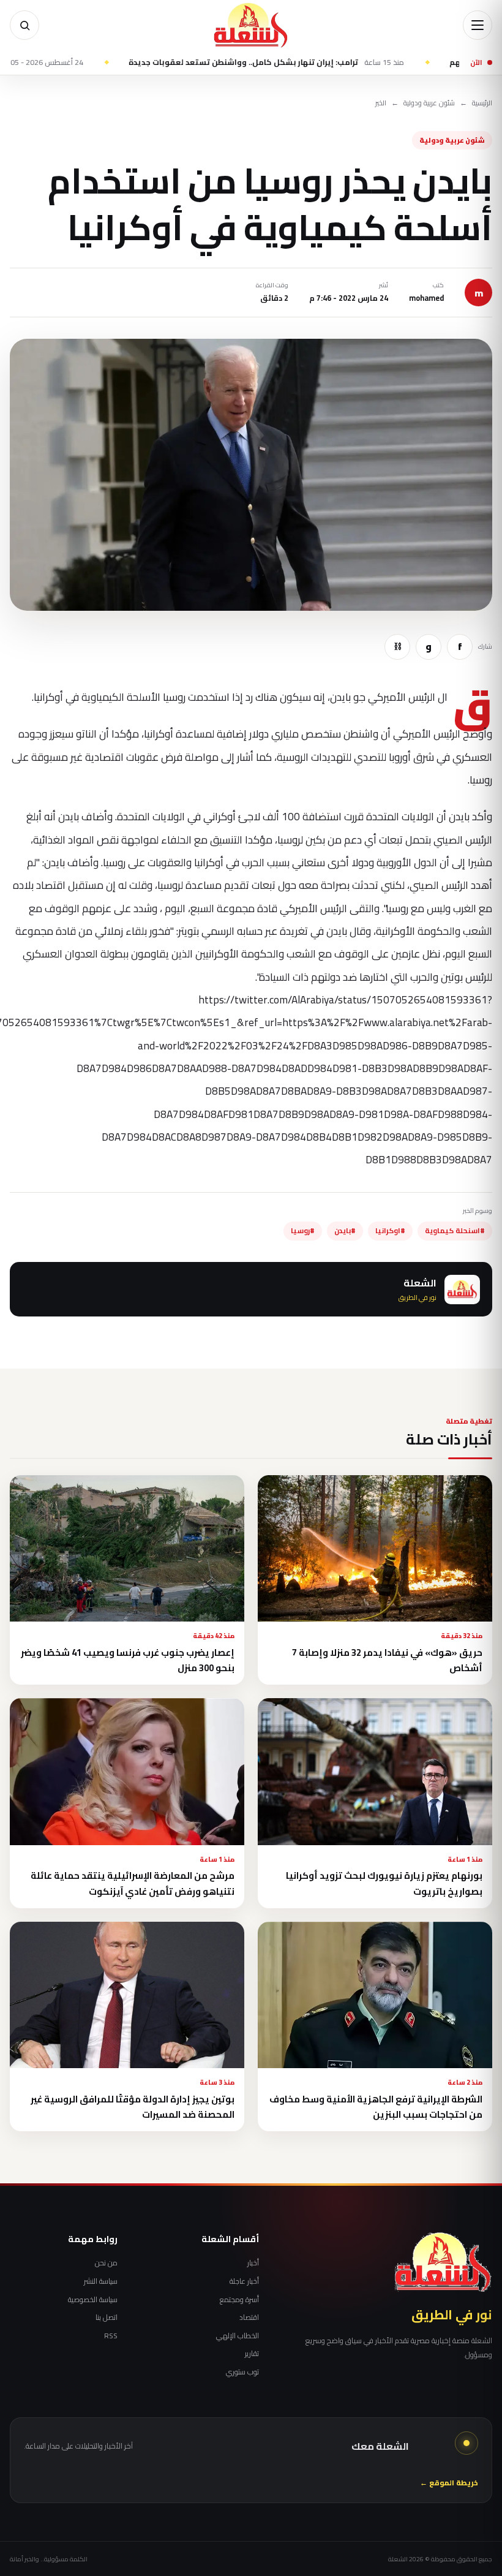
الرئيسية (482, 103)
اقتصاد (249, 2317)
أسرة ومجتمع (239, 2300)
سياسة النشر (101, 2281)
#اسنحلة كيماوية (455, 1231)
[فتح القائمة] (478, 25)
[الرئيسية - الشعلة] (251, 25)
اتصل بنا (107, 2317)
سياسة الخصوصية (93, 2300)
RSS (111, 2336)
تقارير (252, 2354)
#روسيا (303, 1231)
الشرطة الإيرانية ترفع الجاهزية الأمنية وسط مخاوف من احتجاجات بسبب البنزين (376, 2107)
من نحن (106, 2263)
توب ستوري (242, 2372)
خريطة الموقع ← (449, 2483)
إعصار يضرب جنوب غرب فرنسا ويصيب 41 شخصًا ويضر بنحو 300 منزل (128, 1660)
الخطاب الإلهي (238, 2336)
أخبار (253, 2263)
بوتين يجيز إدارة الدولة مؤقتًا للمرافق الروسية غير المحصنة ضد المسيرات (133, 2107)
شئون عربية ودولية (429, 103)
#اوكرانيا (390, 1231)
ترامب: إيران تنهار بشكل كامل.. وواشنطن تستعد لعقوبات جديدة (348, 62)
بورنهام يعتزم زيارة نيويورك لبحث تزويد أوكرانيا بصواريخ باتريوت (384, 1883)
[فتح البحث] (24, 25)
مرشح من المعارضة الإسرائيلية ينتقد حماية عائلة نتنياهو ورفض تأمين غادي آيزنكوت (133, 1883)
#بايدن (345, 1231)
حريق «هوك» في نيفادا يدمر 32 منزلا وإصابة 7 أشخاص (387, 1660)
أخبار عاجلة (244, 2281)
